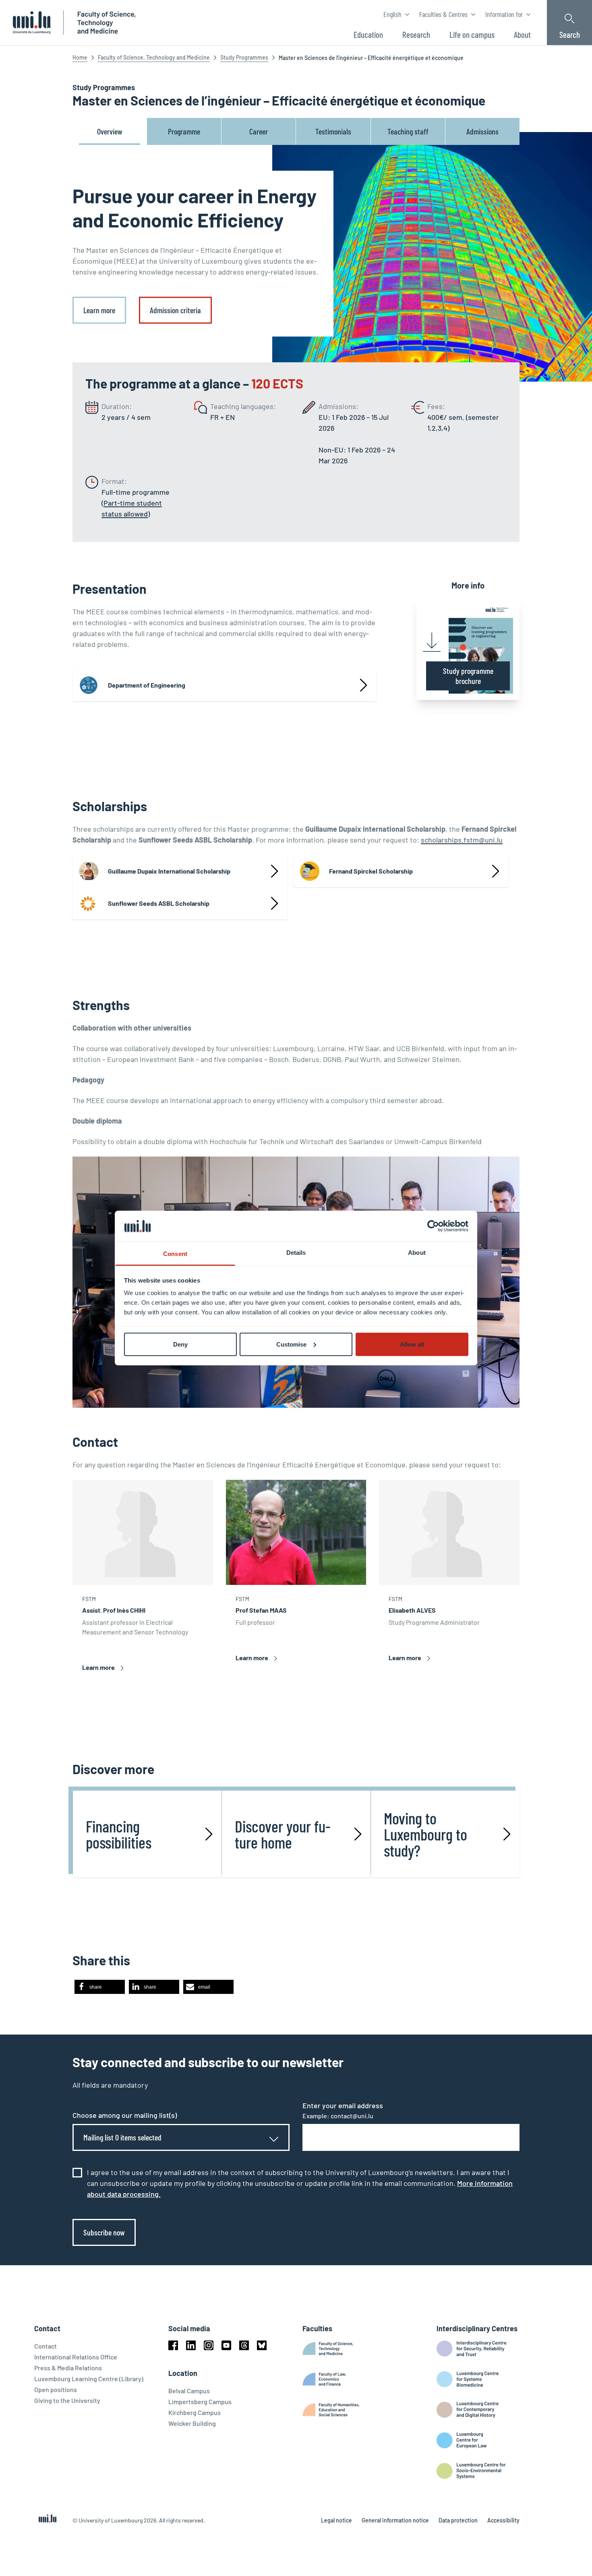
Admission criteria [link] (175, 310)
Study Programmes (244, 57)
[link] (180, 871)
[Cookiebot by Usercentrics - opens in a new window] (433, 1226)
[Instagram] (209, 2345)
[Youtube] (226, 2345)
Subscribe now (104, 2232)
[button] (100, 1987)
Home (80, 57)
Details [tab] (296, 1253)
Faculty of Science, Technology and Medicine (154, 57)
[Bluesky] (262, 2345)
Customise (291, 1344)
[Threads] (244, 2345)
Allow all (412, 1344)
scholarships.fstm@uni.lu (462, 840)
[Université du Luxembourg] (32, 23)
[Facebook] (173, 2345)
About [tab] (417, 1253)
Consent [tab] (175, 1254)
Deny (180, 1344)
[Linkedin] (191, 2345)
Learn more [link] (99, 310)
